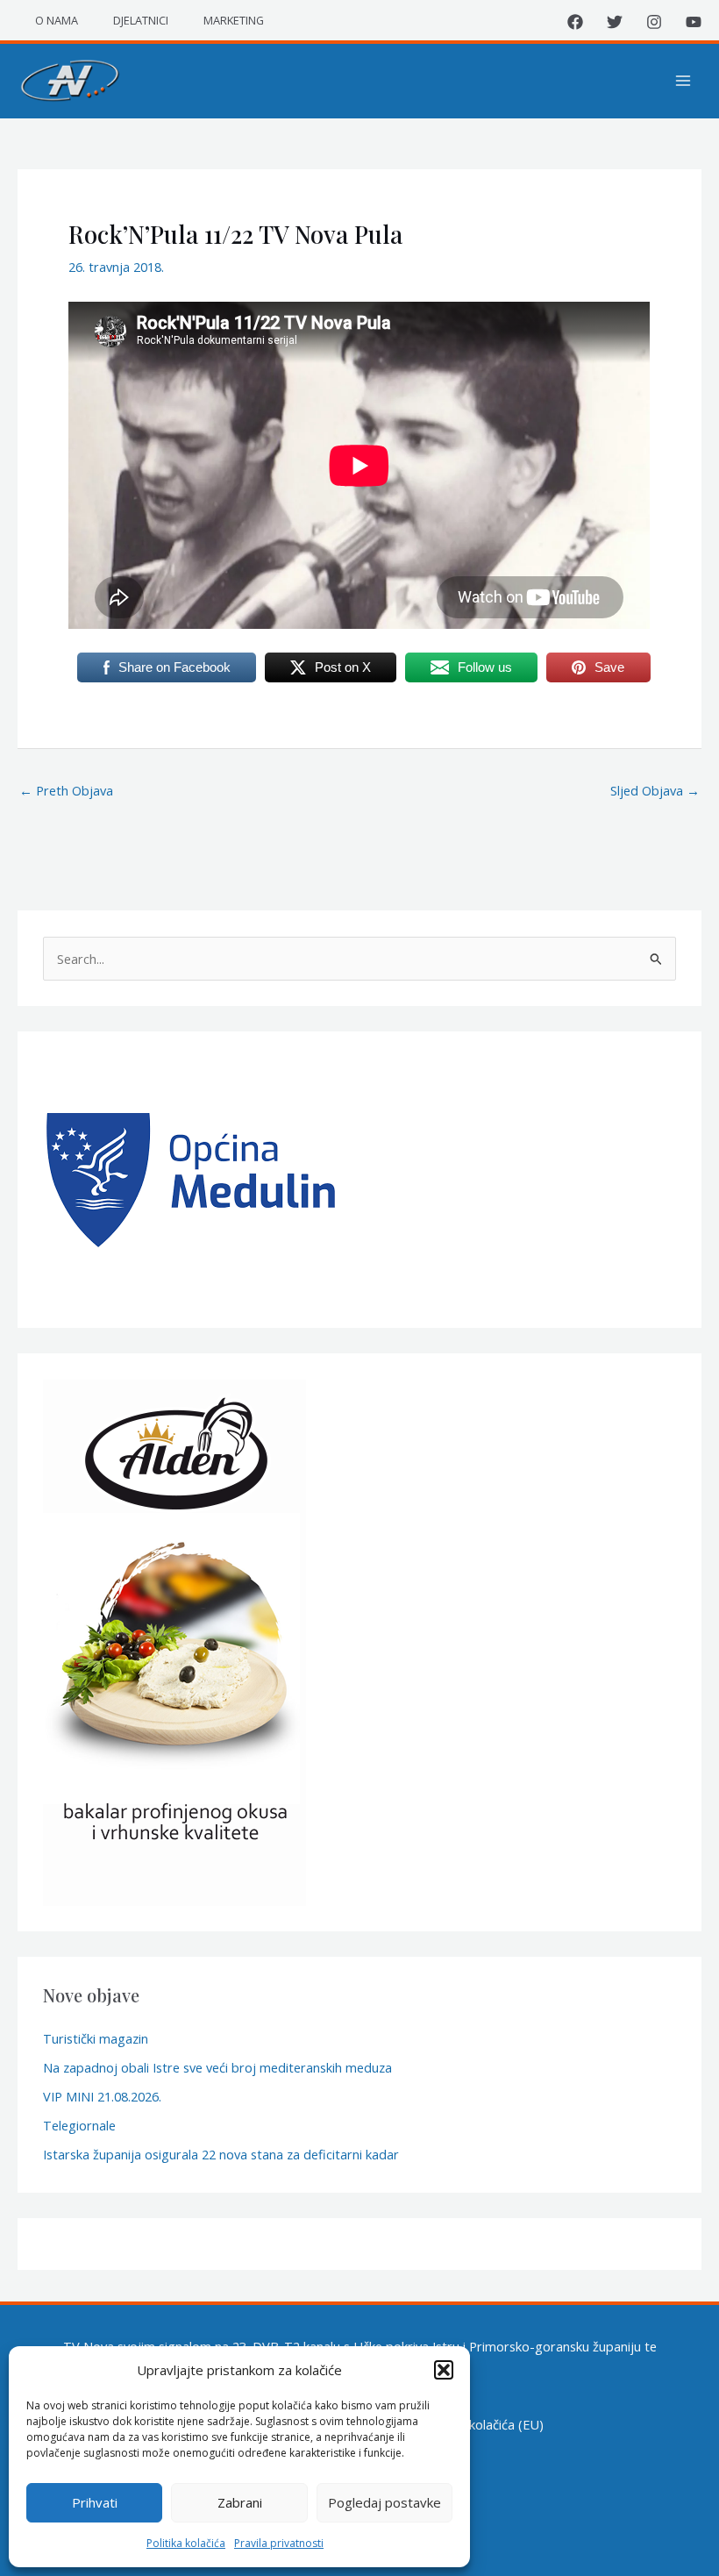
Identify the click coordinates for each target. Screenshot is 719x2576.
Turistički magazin (96, 2038)
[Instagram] (654, 22)
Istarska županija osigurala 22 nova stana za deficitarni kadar (221, 2154)
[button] (444, 2370)
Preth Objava (66, 790)
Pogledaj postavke (384, 2502)
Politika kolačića (186, 2543)
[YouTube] (694, 22)
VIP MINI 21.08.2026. (102, 2096)
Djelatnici (141, 20)
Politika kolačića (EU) (484, 2424)
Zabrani (240, 2502)
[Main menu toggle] (683, 81)
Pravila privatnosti (279, 2543)
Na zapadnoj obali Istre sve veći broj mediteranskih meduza (217, 2067)
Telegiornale (79, 2125)
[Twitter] (615, 22)
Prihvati (95, 2502)
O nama (57, 20)
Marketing (234, 20)
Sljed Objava (655, 790)
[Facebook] (575, 22)
